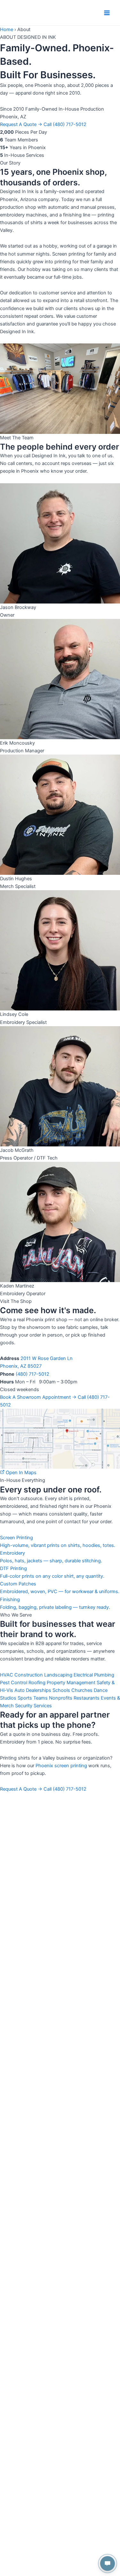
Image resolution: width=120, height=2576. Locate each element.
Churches (82, 1690)
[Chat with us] (108, 2563)
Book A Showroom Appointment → (39, 1397)
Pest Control (14, 1683)
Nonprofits (61, 1698)
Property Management (71, 1683)
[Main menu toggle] (107, 13)
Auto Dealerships (33, 1690)
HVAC (7, 1675)
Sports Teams (33, 1698)
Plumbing (104, 1675)
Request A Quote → (21, 124)
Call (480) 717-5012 (65, 124)
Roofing (37, 1683)
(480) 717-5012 (32, 1374)
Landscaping (58, 1675)
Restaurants (87, 1698)
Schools (61, 1690)
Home (7, 30)
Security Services (33, 1706)
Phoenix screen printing (61, 1766)
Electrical (83, 1675)
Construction (29, 1675)
